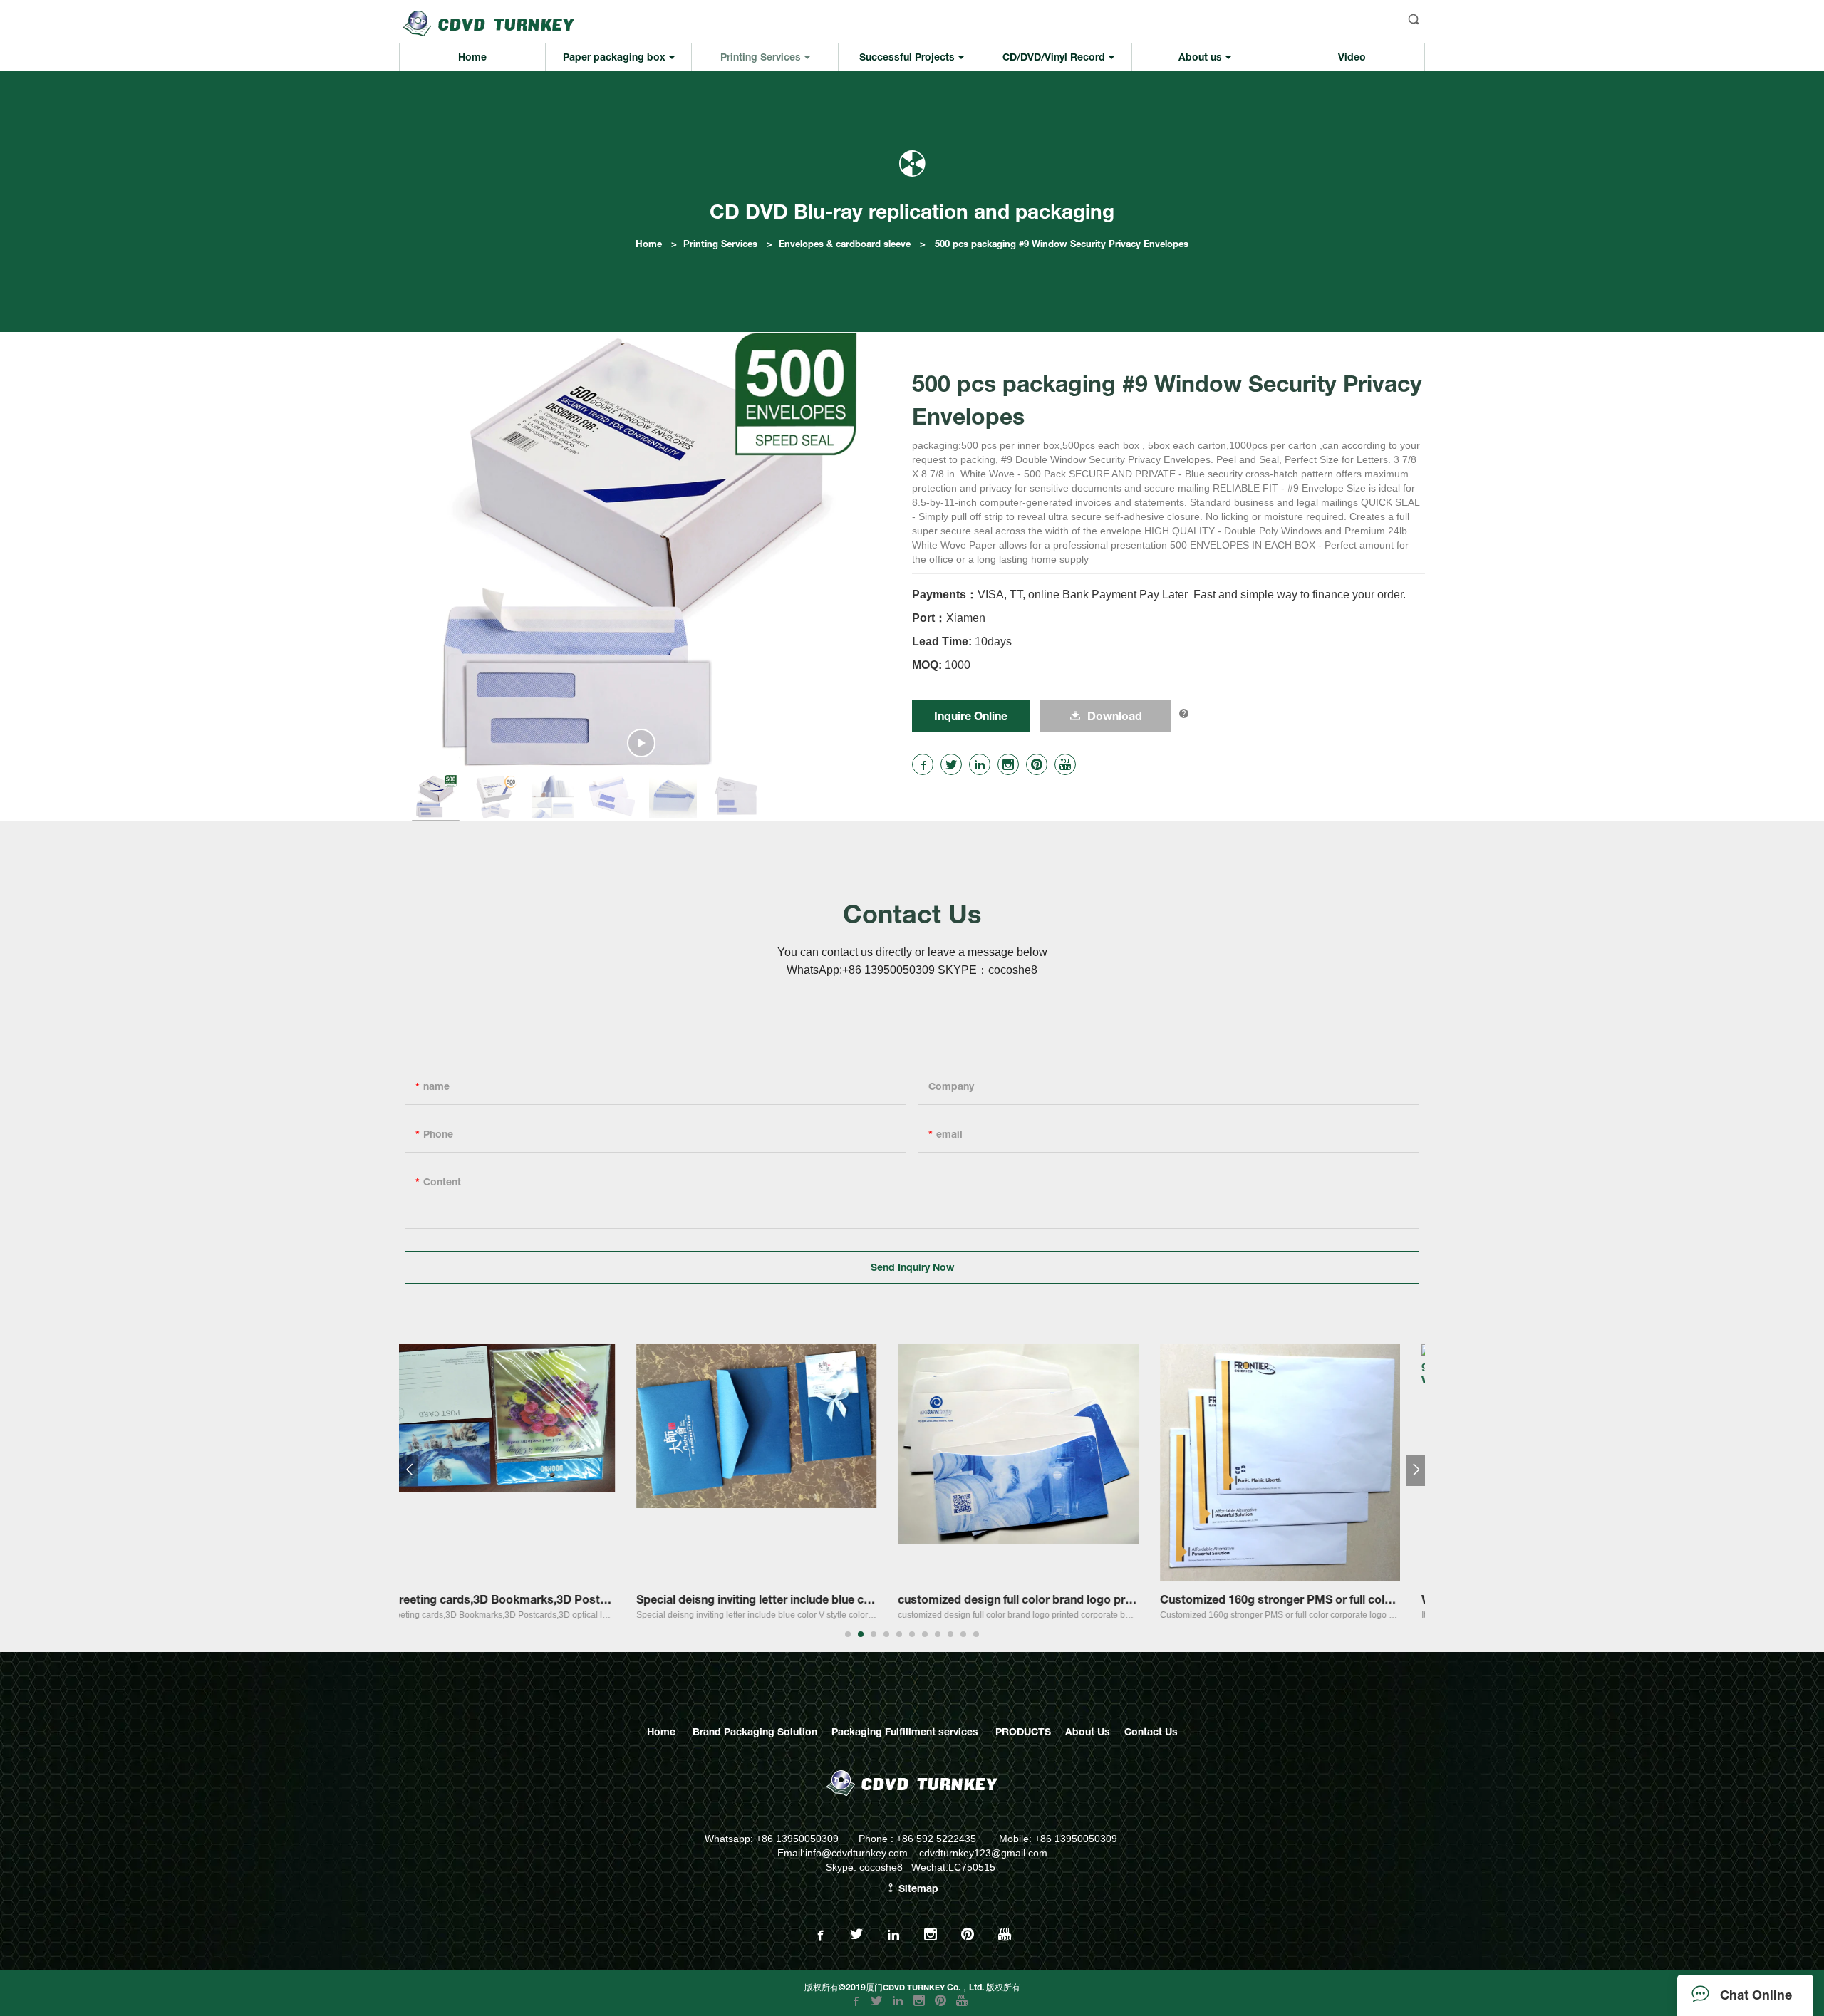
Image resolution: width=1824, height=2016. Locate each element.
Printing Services (720, 244)
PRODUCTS (1023, 1731)
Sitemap (917, 1888)
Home (649, 244)
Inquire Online (971, 716)
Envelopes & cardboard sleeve (845, 244)
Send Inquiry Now (912, 1267)
